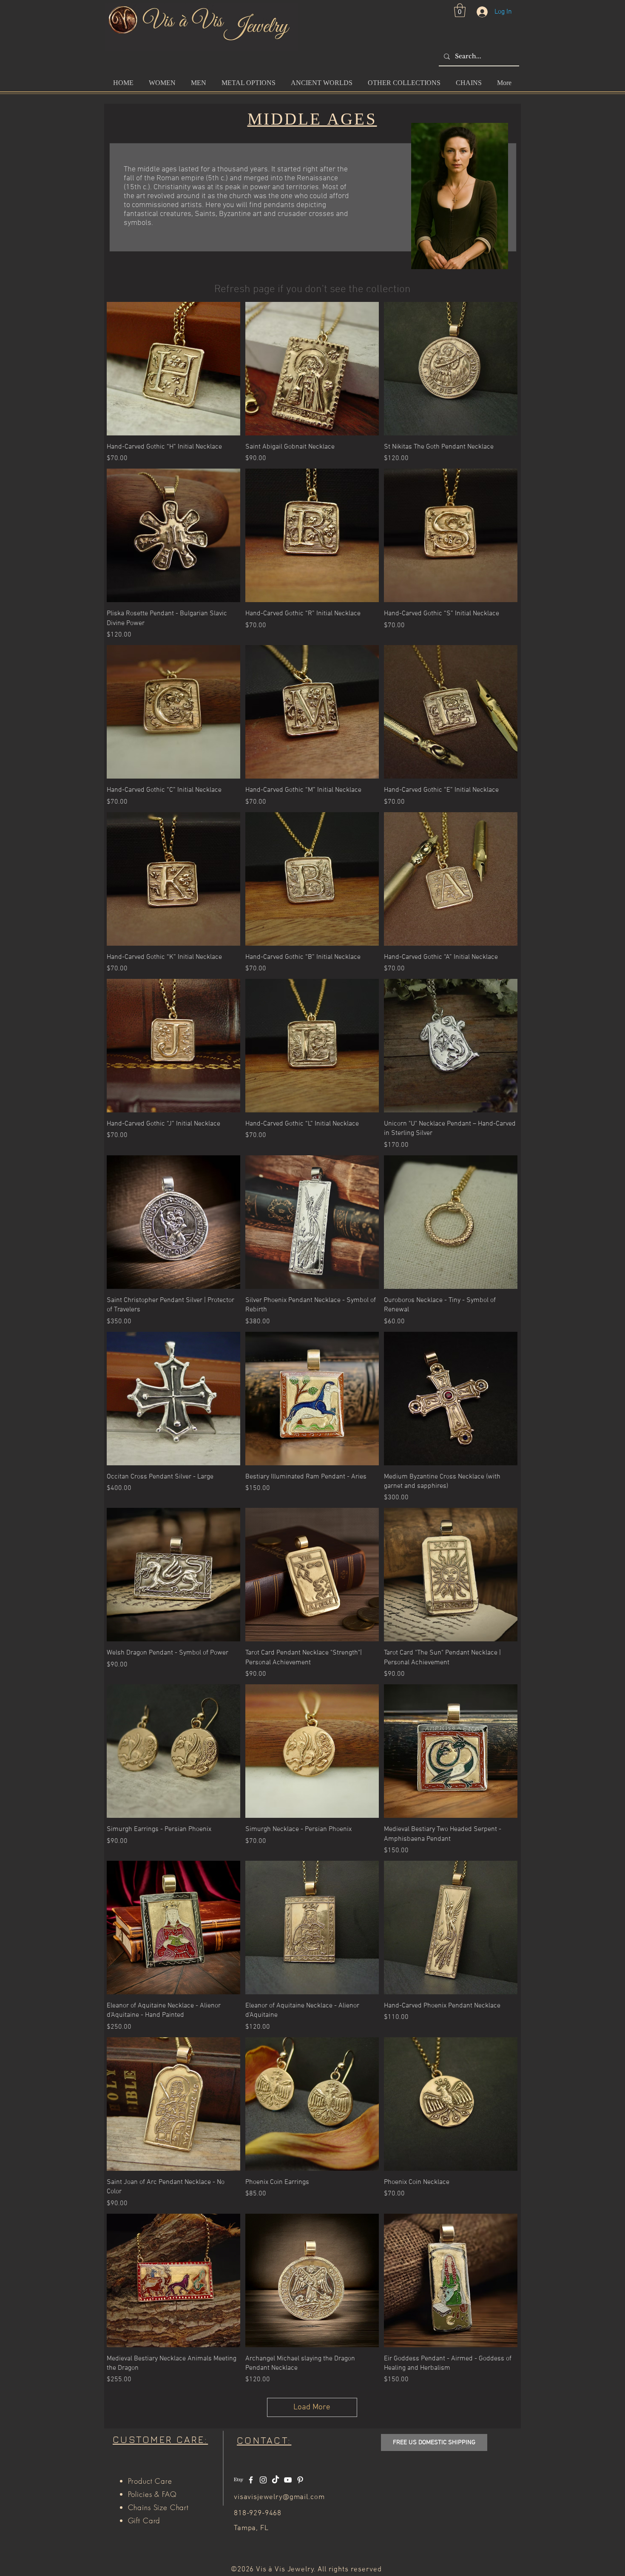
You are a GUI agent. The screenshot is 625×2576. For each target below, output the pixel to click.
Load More (312, 2407)
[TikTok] (276, 2480)
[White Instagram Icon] (263, 2480)
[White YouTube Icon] (288, 2480)
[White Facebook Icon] (251, 2480)
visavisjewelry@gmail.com (279, 2497)
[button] (460, 10)
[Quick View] (173, 369)
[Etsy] (239, 2480)
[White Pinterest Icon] (300, 2480)
